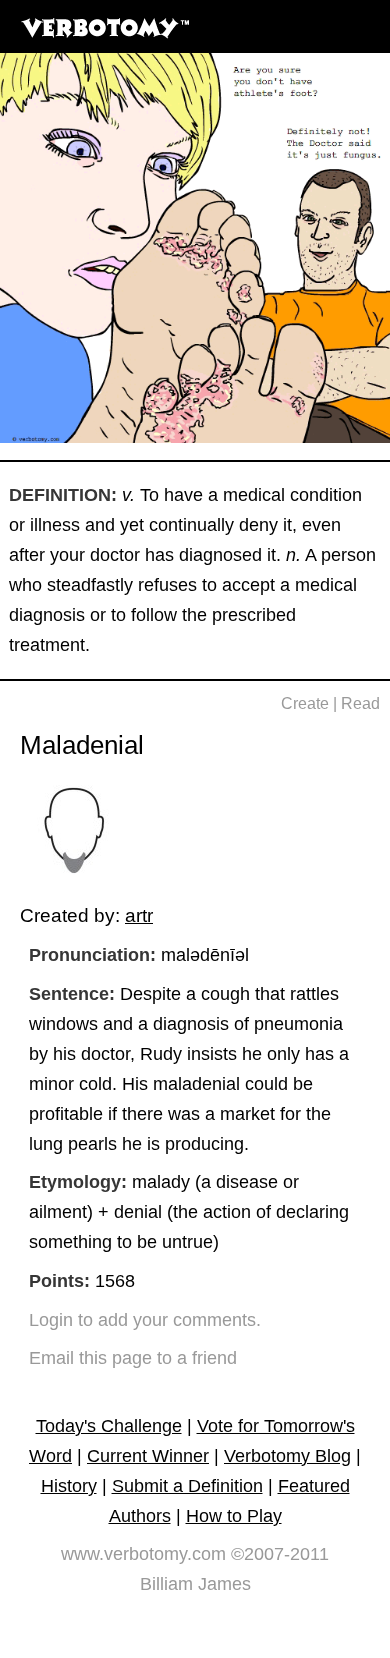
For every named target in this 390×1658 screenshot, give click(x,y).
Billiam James (195, 1584)
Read (360, 703)
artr (139, 915)
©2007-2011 (280, 1554)
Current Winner (148, 1456)
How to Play (234, 1516)
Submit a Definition (187, 1486)
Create (305, 703)
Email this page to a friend (133, 1358)
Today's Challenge (109, 1426)
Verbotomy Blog (287, 1456)
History (69, 1486)
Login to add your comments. (145, 1320)
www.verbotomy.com (143, 1554)
